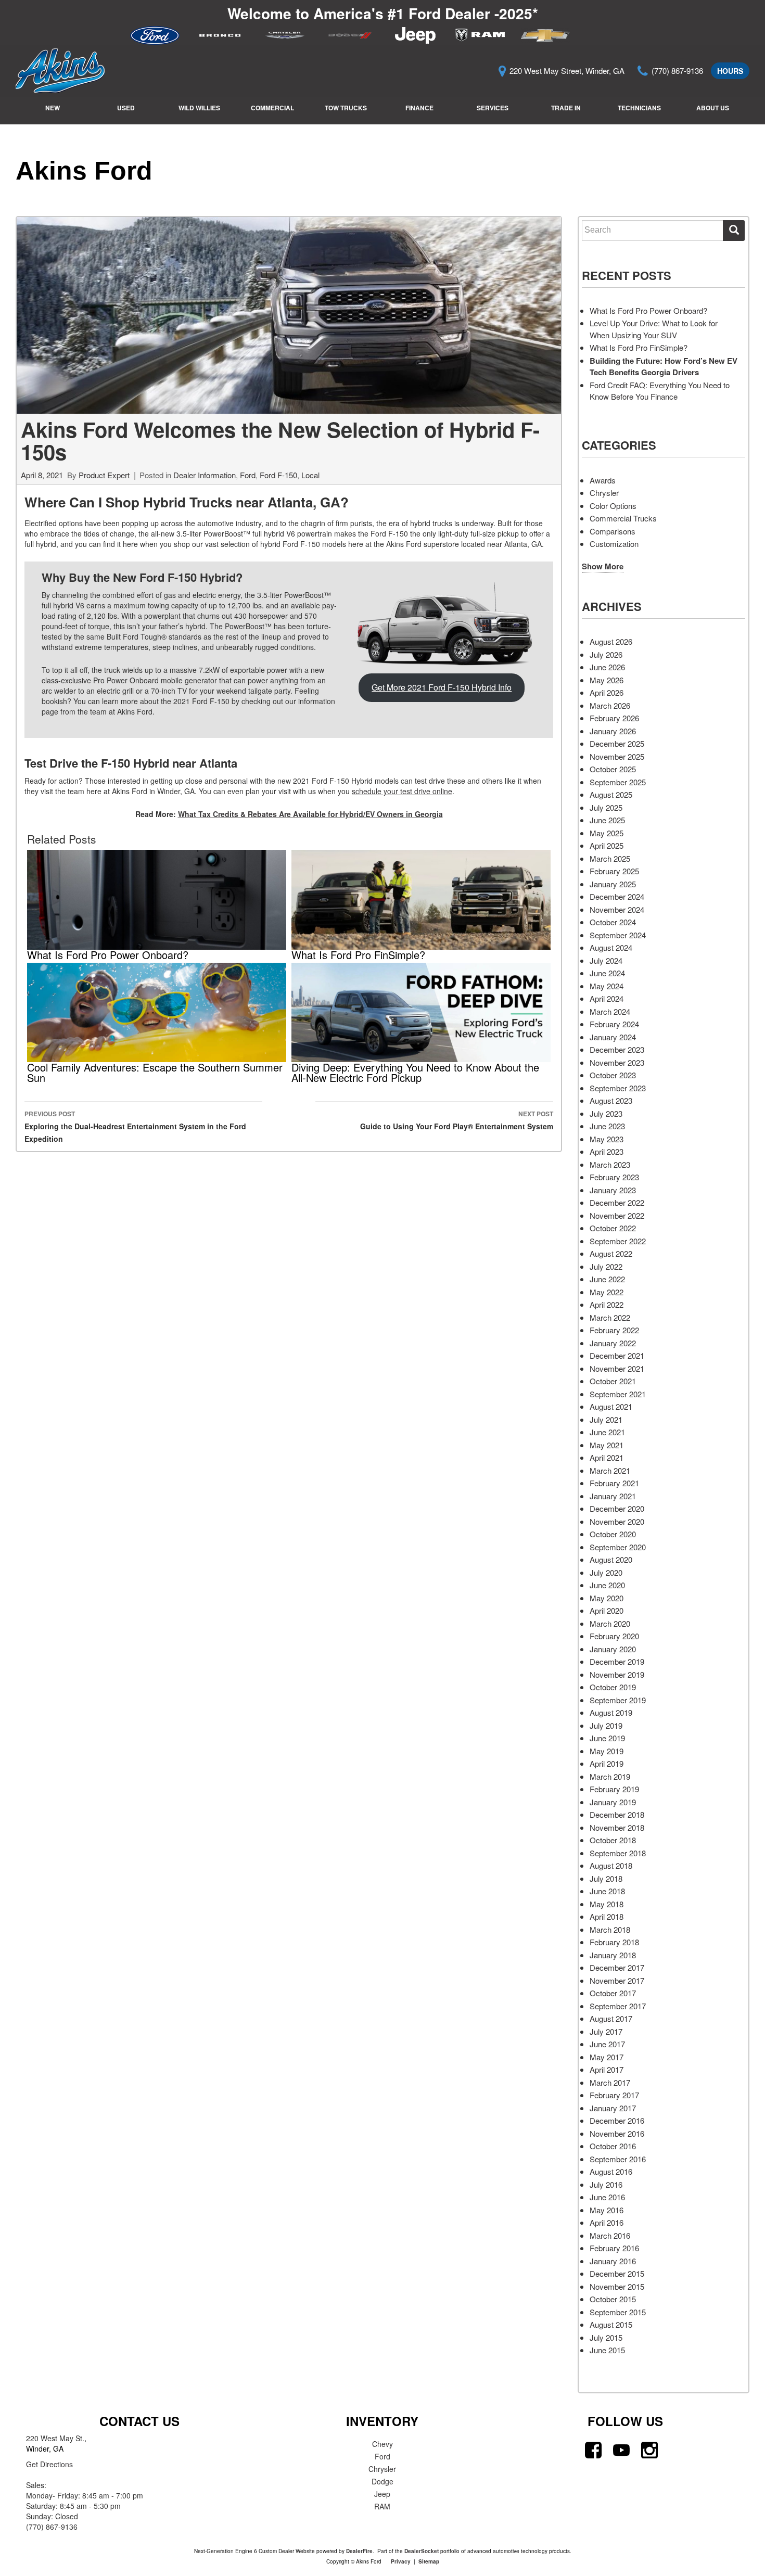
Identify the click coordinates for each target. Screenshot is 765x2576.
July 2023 (606, 1113)
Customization (614, 544)
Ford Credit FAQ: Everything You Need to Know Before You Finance (660, 391)
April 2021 (607, 1457)
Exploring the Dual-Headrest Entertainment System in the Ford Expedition (135, 1126)
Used (126, 108)
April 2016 (607, 2222)
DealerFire (359, 2551)
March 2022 (610, 1317)
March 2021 (610, 1470)
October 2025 (613, 769)
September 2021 (618, 1394)
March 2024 (610, 1011)
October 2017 (613, 1993)
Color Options (613, 506)
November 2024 (617, 909)
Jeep (382, 2494)
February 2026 (614, 718)
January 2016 (613, 2261)
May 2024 (607, 986)
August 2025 (611, 794)
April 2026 (607, 692)
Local (310, 475)
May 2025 (607, 833)
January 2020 (613, 1649)
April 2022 (607, 1304)
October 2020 (613, 1534)
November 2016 (617, 2133)
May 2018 (607, 1904)
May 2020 (607, 1598)
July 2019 (606, 1725)
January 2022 (613, 1343)
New (53, 108)
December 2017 (617, 1967)
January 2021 (613, 1496)
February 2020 (614, 1636)
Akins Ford (84, 171)
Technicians (639, 108)
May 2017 (607, 2057)
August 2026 (611, 641)
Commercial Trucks (623, 518)
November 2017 (617, 1980)
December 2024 (617, 896)
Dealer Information (205, 475)
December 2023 (617, 1049)
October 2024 (613, 922)
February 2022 (614, 1330)
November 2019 (617, 1674)
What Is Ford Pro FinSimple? (639, 347)
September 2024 (618, 935)
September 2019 (618, 1700)
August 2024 (611, 947)
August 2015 (611, 2324)
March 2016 (610, 2235)
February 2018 (614, 1942)
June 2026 (607, 667)
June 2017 (607, 2044)
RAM (382, 2506)
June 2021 (607, 1432)
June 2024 (607, 973)
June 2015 (607, 2350)
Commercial (272, 108)
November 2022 (617, 1215)
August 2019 (611, 1712)
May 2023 (607, 1139)
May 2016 (607, 2210)
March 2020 (610, 1623)
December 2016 (617, 2120)
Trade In (566, 108)
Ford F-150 (278, 475)
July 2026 (606, 654)
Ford (248, 475)
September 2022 (618, 1241)
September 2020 (618, 1547)
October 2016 (613, 2146)
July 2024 (606, 960)
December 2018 (617, 1814)
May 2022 (607, 1292)
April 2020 (607, 1610)
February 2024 (614, 1024)
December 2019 (617, 1661)
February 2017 (614, 2095)
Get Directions (49, 2464)
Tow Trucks (346, 108)
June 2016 (607, 2197)
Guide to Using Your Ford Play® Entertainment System (457, 1120)
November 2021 (617, 1368)
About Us (713, 108)
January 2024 (613, 1037)
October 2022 (613, 1228)
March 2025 (610, 858)
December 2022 (617, 1202)
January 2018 (613, 1955)
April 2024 (607, 998)
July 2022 (606, 1266)
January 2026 (613, 731)
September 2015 (618, 2312)
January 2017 (613, 2108)
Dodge (382, 2481)
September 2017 (618, 2006)
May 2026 (607, 680)
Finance (419, 108)
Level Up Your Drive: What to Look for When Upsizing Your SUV (654, 329)
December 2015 (617, 2273)
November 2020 (617, 1521)
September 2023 (618, 1088)
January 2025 (613, 884)
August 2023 (611, 1100)
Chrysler (604, 493)
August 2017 (611, 2018)
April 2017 (607, 2069)
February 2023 (614, 1177)
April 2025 (607, 845)
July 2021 (606, 1419)
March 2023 (610, 1164)
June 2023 (607, 1126)
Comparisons (613, 531)
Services (493, 108)
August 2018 (611, 1865)
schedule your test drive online (402, 791)
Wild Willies (199, 108)
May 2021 (607, 1445)
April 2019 (607, 1763)
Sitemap (429, 2561)
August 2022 (611, 1253)
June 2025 (607, 820)
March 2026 (610, 705)
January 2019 (613, 1802)
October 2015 (613, 2299)
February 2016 (614, 2248)
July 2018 (606, 1878)
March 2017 (610, 2082)
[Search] (734, 231)
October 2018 (613, 1840)
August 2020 (611, 1559)
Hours (730, 71)
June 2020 (607, 1585)
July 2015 (606, 2337)
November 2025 (617, 756)
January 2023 (613, 1190)
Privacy (401, 2561)
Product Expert (104, 475)
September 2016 (618, 2159)
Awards (603, 480)
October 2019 (613, 1687)
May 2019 (607, 1751)
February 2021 (614, 1483)
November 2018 (617, 1827)
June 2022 (607, 1279)
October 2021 (613, 1381)
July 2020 (606, 1572)
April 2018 (607, 1916)
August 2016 (611, 2171)
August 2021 (611, 1406)
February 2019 (614, 1789)
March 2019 (610, 1776)
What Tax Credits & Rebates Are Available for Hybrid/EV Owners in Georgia (310, 814)
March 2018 (610, 1929)
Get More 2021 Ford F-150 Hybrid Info (442, 687)
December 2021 (617, 1355)
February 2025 (614, 871)
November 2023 (617, 1062)
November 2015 (617, 2286)
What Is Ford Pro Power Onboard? (648, 310)
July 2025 (606, 807)
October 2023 (613, 1075)
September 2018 (618, 1853)
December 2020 (617, 1508)
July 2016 (606, 2184)
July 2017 (606, 2031)
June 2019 (607, 1738)
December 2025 (617, 743)
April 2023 (607, 1151)
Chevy (382, 2444)
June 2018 (607, 1891)
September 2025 (618, 782)
